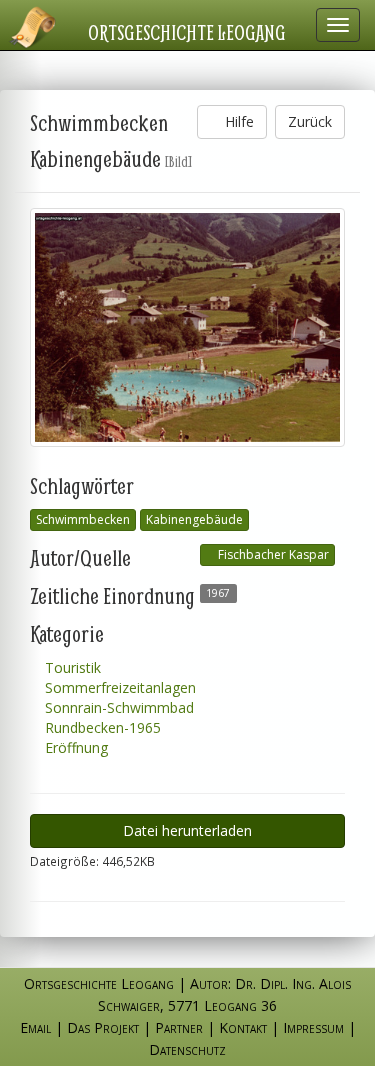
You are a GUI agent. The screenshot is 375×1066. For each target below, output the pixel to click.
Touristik (71, 667)
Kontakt (243, 1027)
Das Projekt (103, 1027)
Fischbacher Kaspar (272, 554)
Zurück (310, 121)
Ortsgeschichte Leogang (187, 32)
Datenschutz (187, 1049)
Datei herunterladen (187, 830)
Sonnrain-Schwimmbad (117, 707)
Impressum (313, 1027)
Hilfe (237, 121)
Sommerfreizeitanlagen (118, 687)
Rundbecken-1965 (101, 727)
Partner (179, 1027)
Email (35, 1027)
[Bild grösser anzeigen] (187, 327)
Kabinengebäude (194, 519)
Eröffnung (74, 747)
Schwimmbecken (83, 519)
